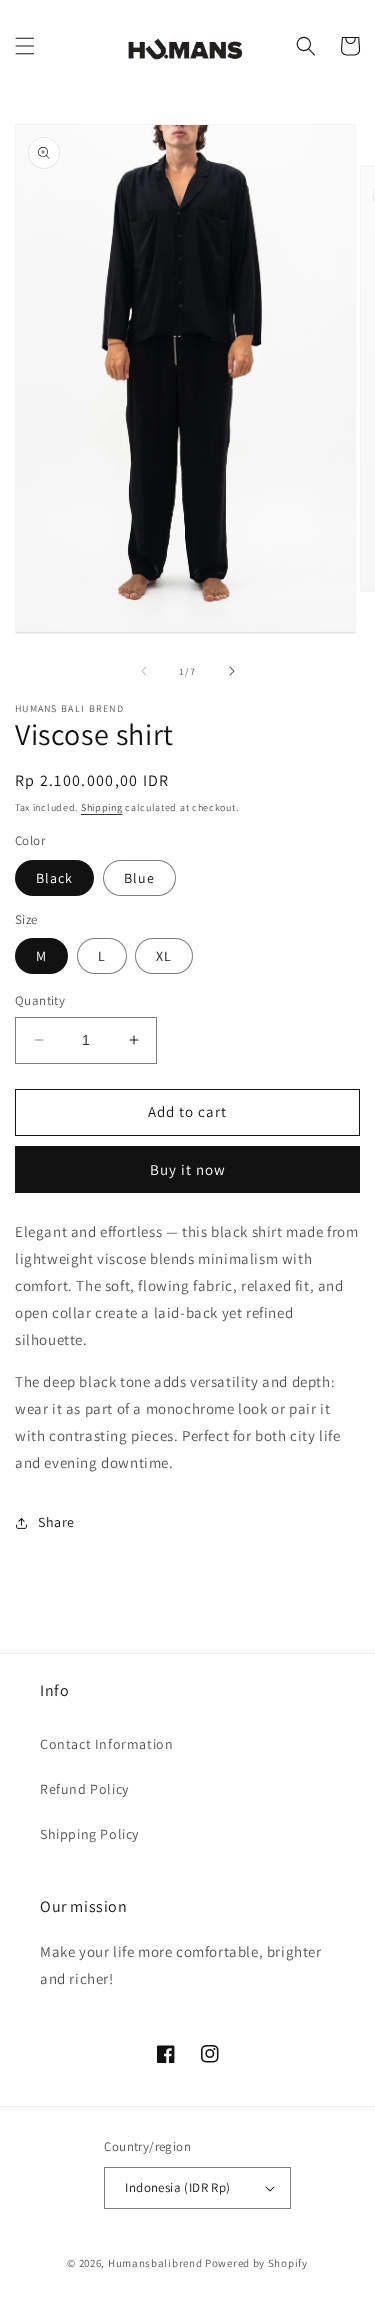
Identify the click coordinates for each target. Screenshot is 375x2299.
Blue (139, 878)
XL (164, 956)
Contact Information (106, 1744)
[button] (25, 46)
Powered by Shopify (256, 2263)
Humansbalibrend (155, 2263)
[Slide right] (232, 671)
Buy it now (188, 1169)
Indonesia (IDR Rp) (177, 2187)
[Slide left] (144, 671)
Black (54, 878)
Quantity (40, 1000)
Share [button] (56, 1522)
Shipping (102, 807)
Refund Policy (84, 1789)
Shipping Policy (89, 1834)
